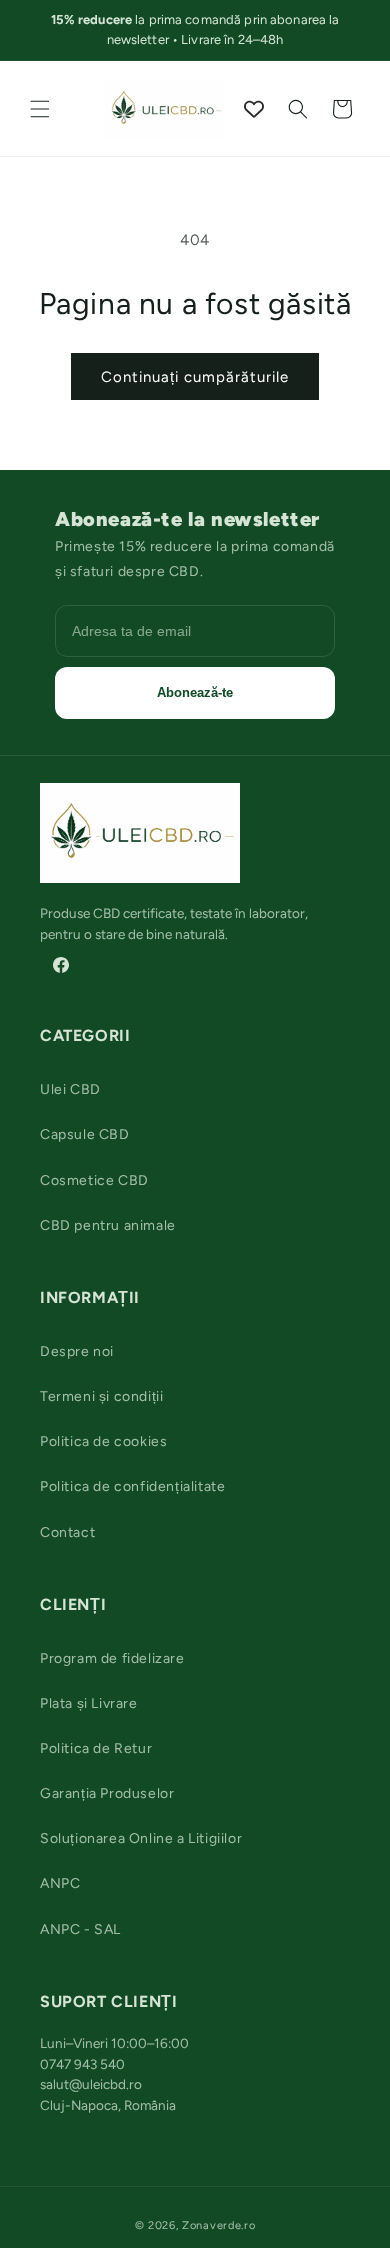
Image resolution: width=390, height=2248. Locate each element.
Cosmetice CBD (94, 1180)
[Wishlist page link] (254, 109)
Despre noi (77, 1351)
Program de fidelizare (112, 1658)
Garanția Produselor (107, 1793)
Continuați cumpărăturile (195, 377)
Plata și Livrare (89, 1703)
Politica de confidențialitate (132, 1486)
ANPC (60, 1883)
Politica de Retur (96, 1748)
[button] (40, 109)
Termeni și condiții (101, 1396)
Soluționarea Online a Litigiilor (141, 1838)
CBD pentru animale (108, 1225)
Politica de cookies (103, 1441)
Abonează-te (195, 692)
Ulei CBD (70, 1089)
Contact (67, 1532)
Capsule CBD (85, 1134)
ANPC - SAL (80, 1929)
